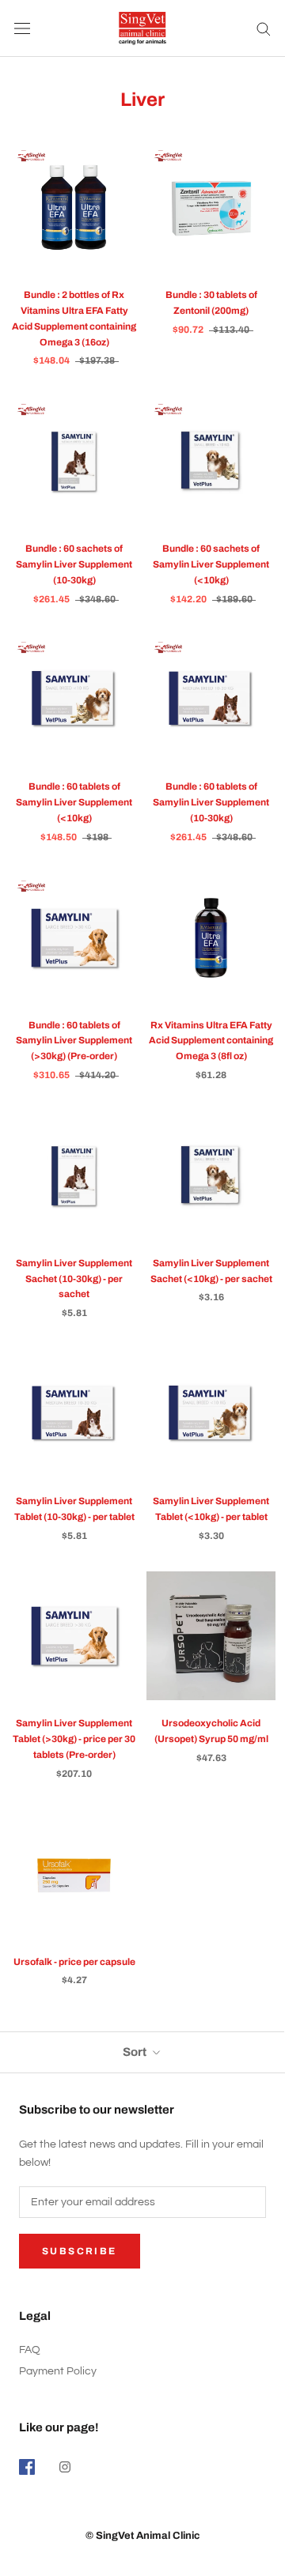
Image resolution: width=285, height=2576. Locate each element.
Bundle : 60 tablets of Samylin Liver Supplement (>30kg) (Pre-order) (74, 1041)
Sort (136, 2052)
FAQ (30, 2350)
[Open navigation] (22, 29)
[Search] (264, 28)
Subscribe (80, 2251)
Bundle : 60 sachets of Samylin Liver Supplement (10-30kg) (74, 564)
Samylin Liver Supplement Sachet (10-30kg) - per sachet (74, 1279)
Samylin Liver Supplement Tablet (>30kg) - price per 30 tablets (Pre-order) (74, 1739)
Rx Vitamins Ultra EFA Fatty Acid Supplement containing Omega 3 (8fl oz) (211, 1041)
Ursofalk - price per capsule (74, 1962)
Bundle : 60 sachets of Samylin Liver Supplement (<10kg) (211, 564)
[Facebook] (27, 2467)
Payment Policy (58, 2371)
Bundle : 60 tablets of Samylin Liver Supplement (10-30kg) (211, 802)
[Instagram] (65, 2467)
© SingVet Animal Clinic (142, 2536)
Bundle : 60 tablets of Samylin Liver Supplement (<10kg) (74, 802)
